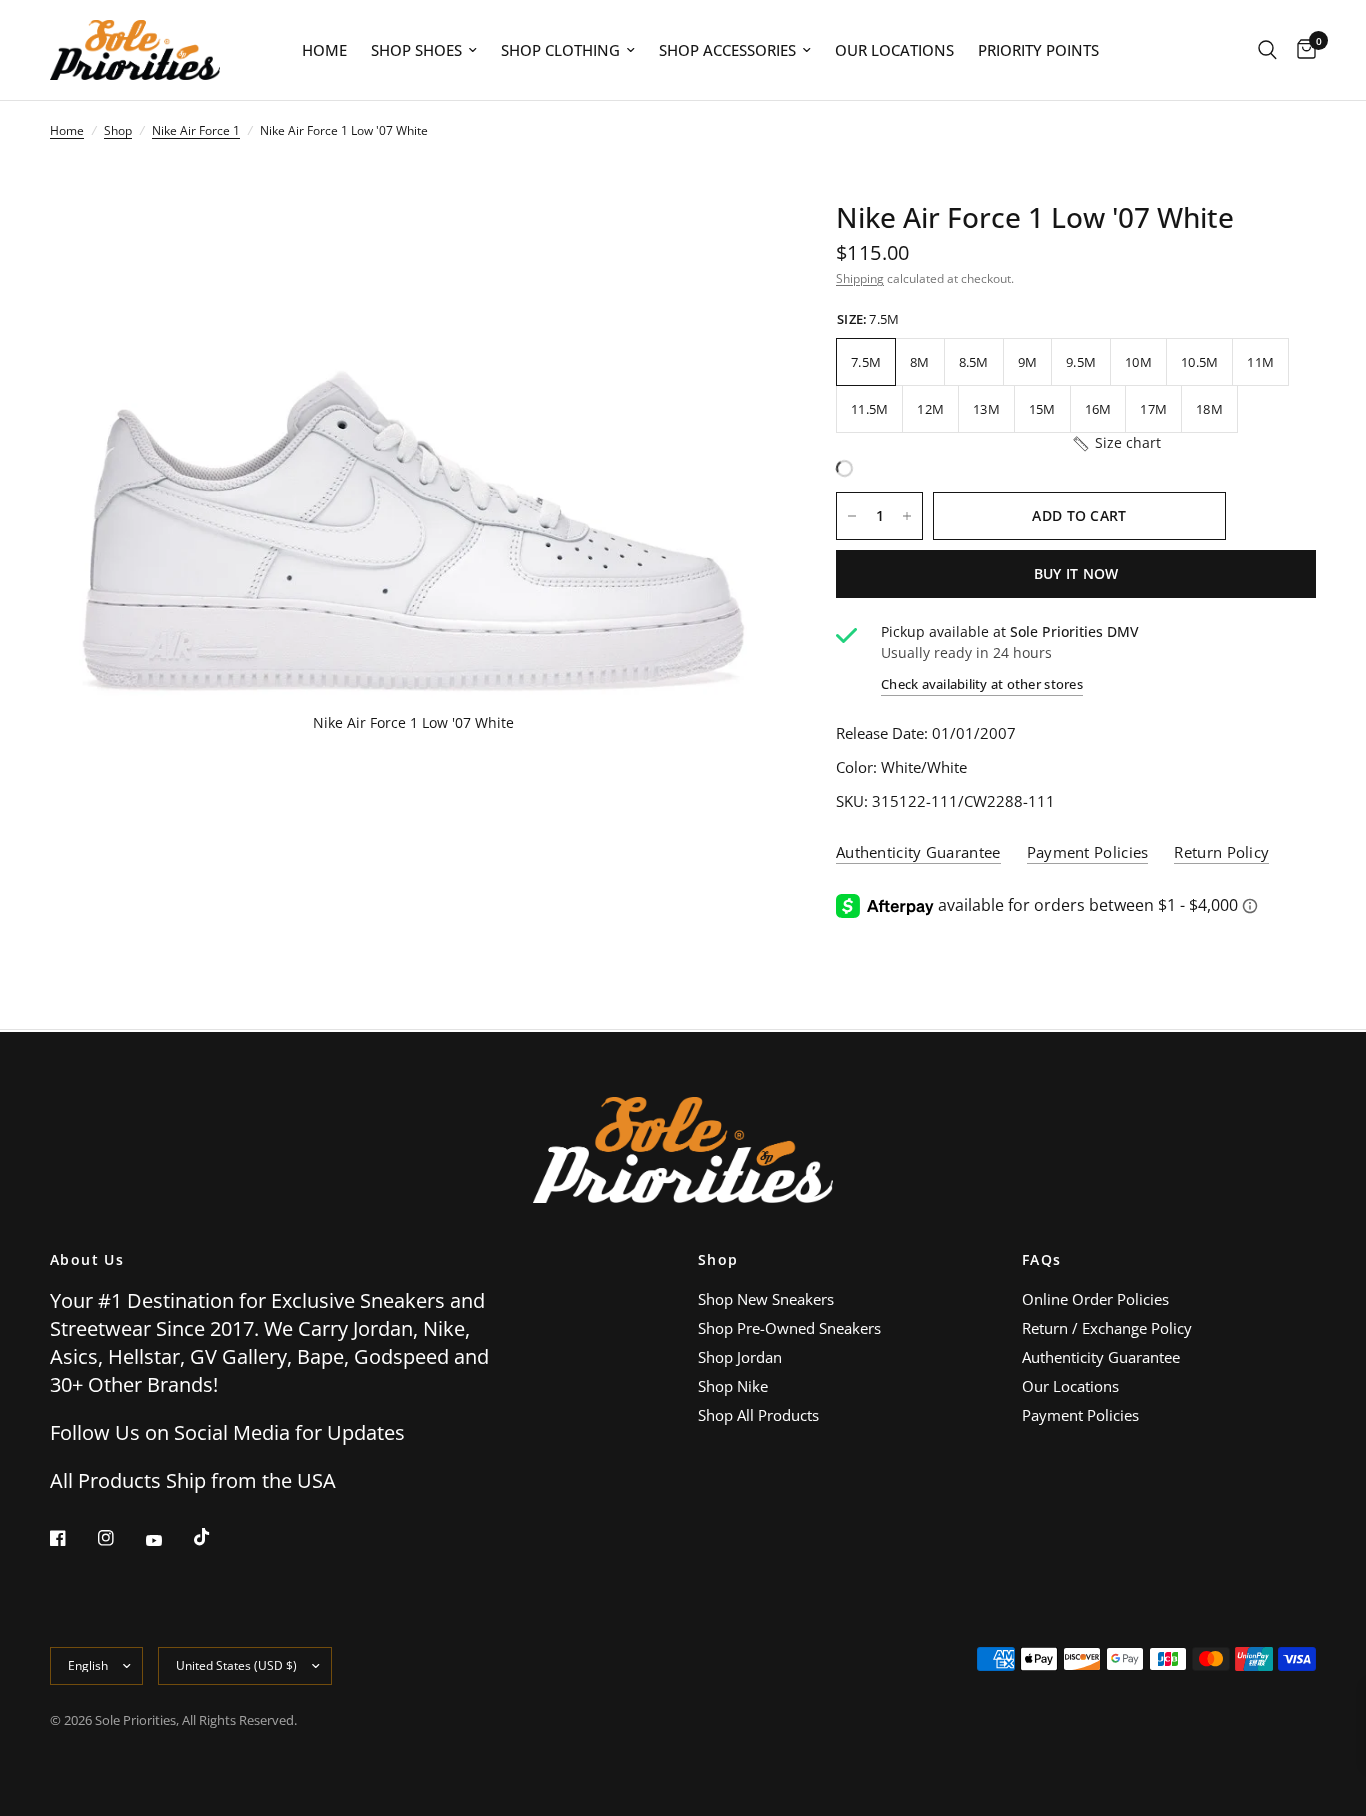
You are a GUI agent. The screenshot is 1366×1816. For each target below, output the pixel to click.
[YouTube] (168, 1540)
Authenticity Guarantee (1101, 1357)
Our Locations (894, 50)
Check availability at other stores (982, 684)
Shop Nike (733, 1386)
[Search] (1267, 50)
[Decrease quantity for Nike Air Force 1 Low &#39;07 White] (852, 516)
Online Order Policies (1095, 1299)
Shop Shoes (416, 50)
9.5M (1081, 362)
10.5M (1199, 362)
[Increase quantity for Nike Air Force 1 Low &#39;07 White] (907, 516)
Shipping (860, 278)
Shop (118, 130)
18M (1209, 409)
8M (920, 362)
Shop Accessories (727, 50)
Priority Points (1038, 50)
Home (324, 50)
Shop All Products (758, 1415)
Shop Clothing (560, 50)
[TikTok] (216, 1537)
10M (1138, 362)
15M (1042, 409)
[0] (1301, 50)
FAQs (1042, 1260)
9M (1028, 362)
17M (1153, 409)
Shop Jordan (740, 1357)
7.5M (866, 362)
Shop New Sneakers (766, 1299)
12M (930, 409)
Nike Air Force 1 (196, 130)
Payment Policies (1080, 1415)
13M (986, 409)
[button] (1116, 443)
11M (1260, 362)
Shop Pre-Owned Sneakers (789, 1328)
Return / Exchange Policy (1107, 1328)
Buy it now (1076, 573)
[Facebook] (72, 1538)
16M (1098, 409)
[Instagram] (120, 1538)
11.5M (869, 409)
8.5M (974, 362)
